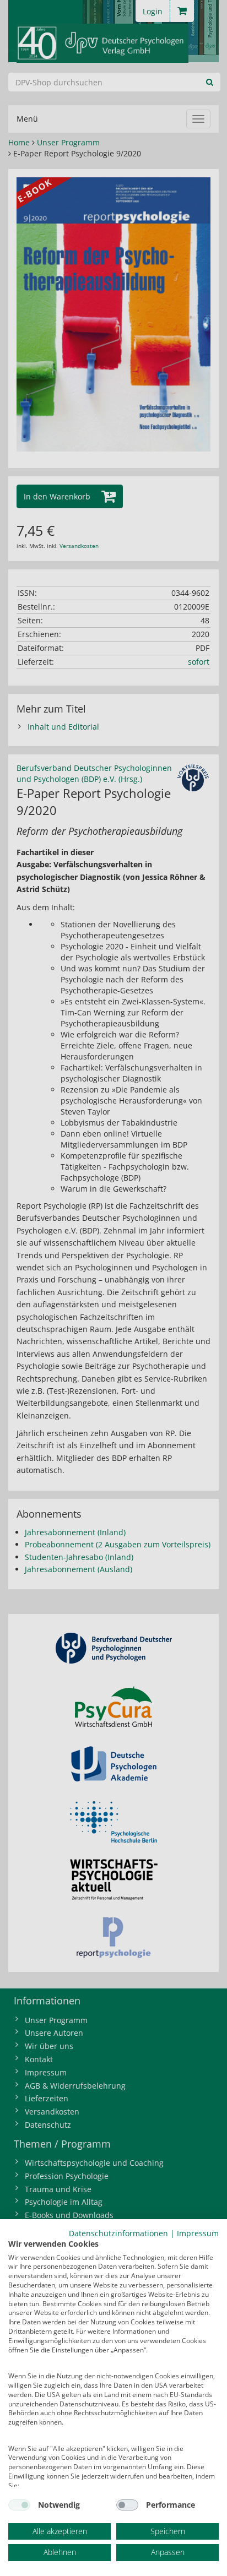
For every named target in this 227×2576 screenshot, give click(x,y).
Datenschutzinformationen (118, 2233)
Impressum (198, 2233)
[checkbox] (19, 2505)
